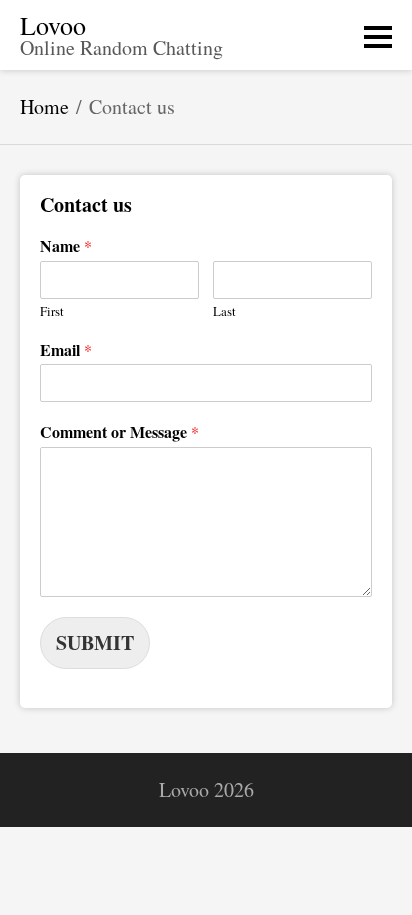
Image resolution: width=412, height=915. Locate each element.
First (52, 311)
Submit (95, 642)
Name (66, 246)
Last (224, 311)
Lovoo (53, 25)
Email (66, 350)
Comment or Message (119, 432)
